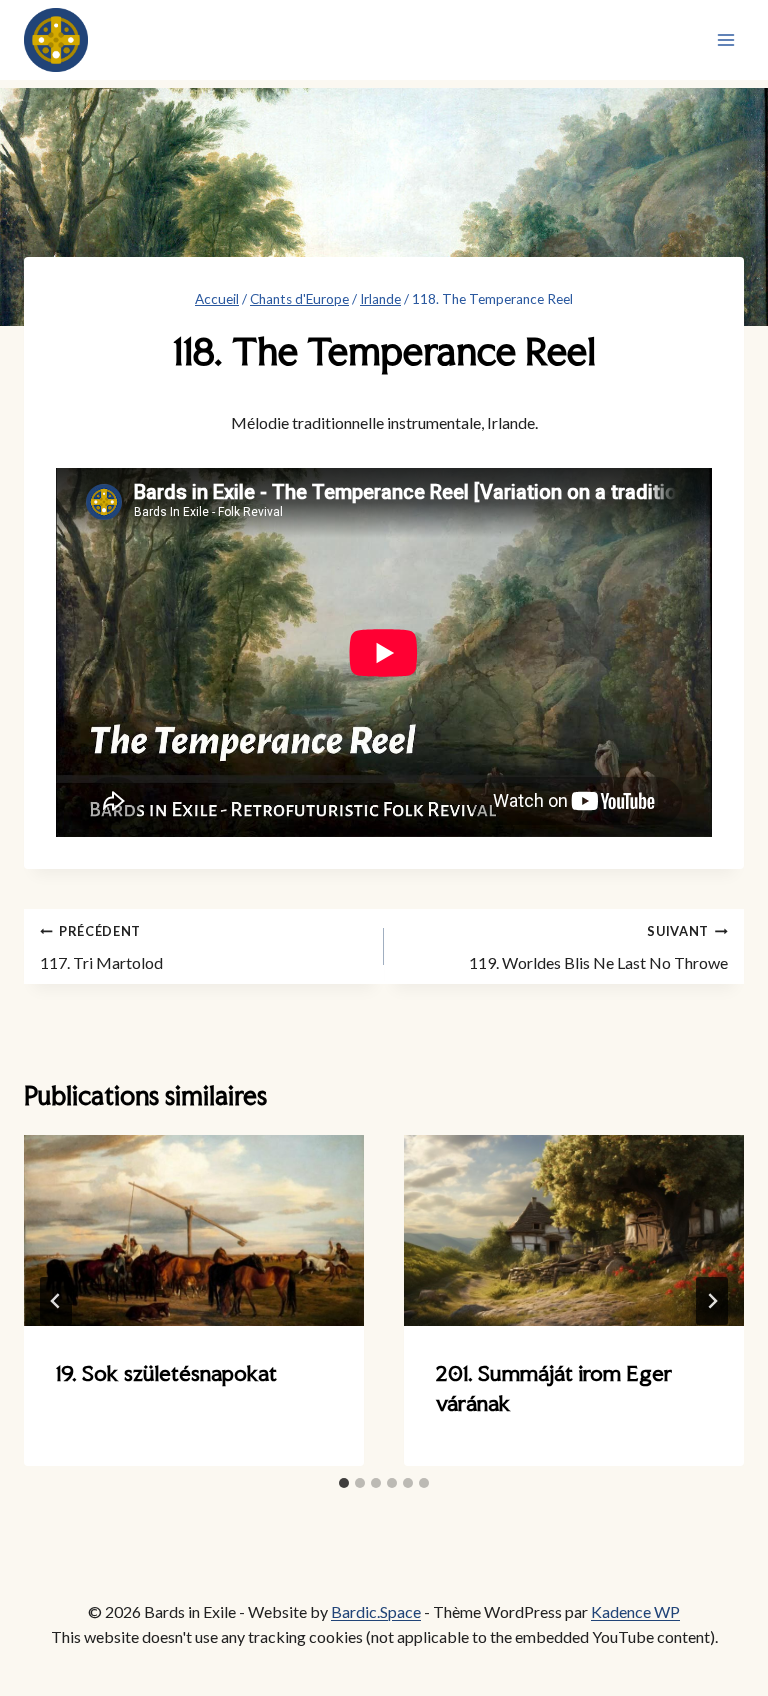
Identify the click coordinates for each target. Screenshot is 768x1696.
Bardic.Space (376, 1611)
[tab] (344, 1483)
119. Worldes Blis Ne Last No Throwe (598, 948)
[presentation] (194, 1230)
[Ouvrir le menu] (725, 39)
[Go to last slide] (56, 1301)
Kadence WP (635, 1611)
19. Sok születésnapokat (166, 1373)
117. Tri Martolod (101, 948)
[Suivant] (712, 1301)
